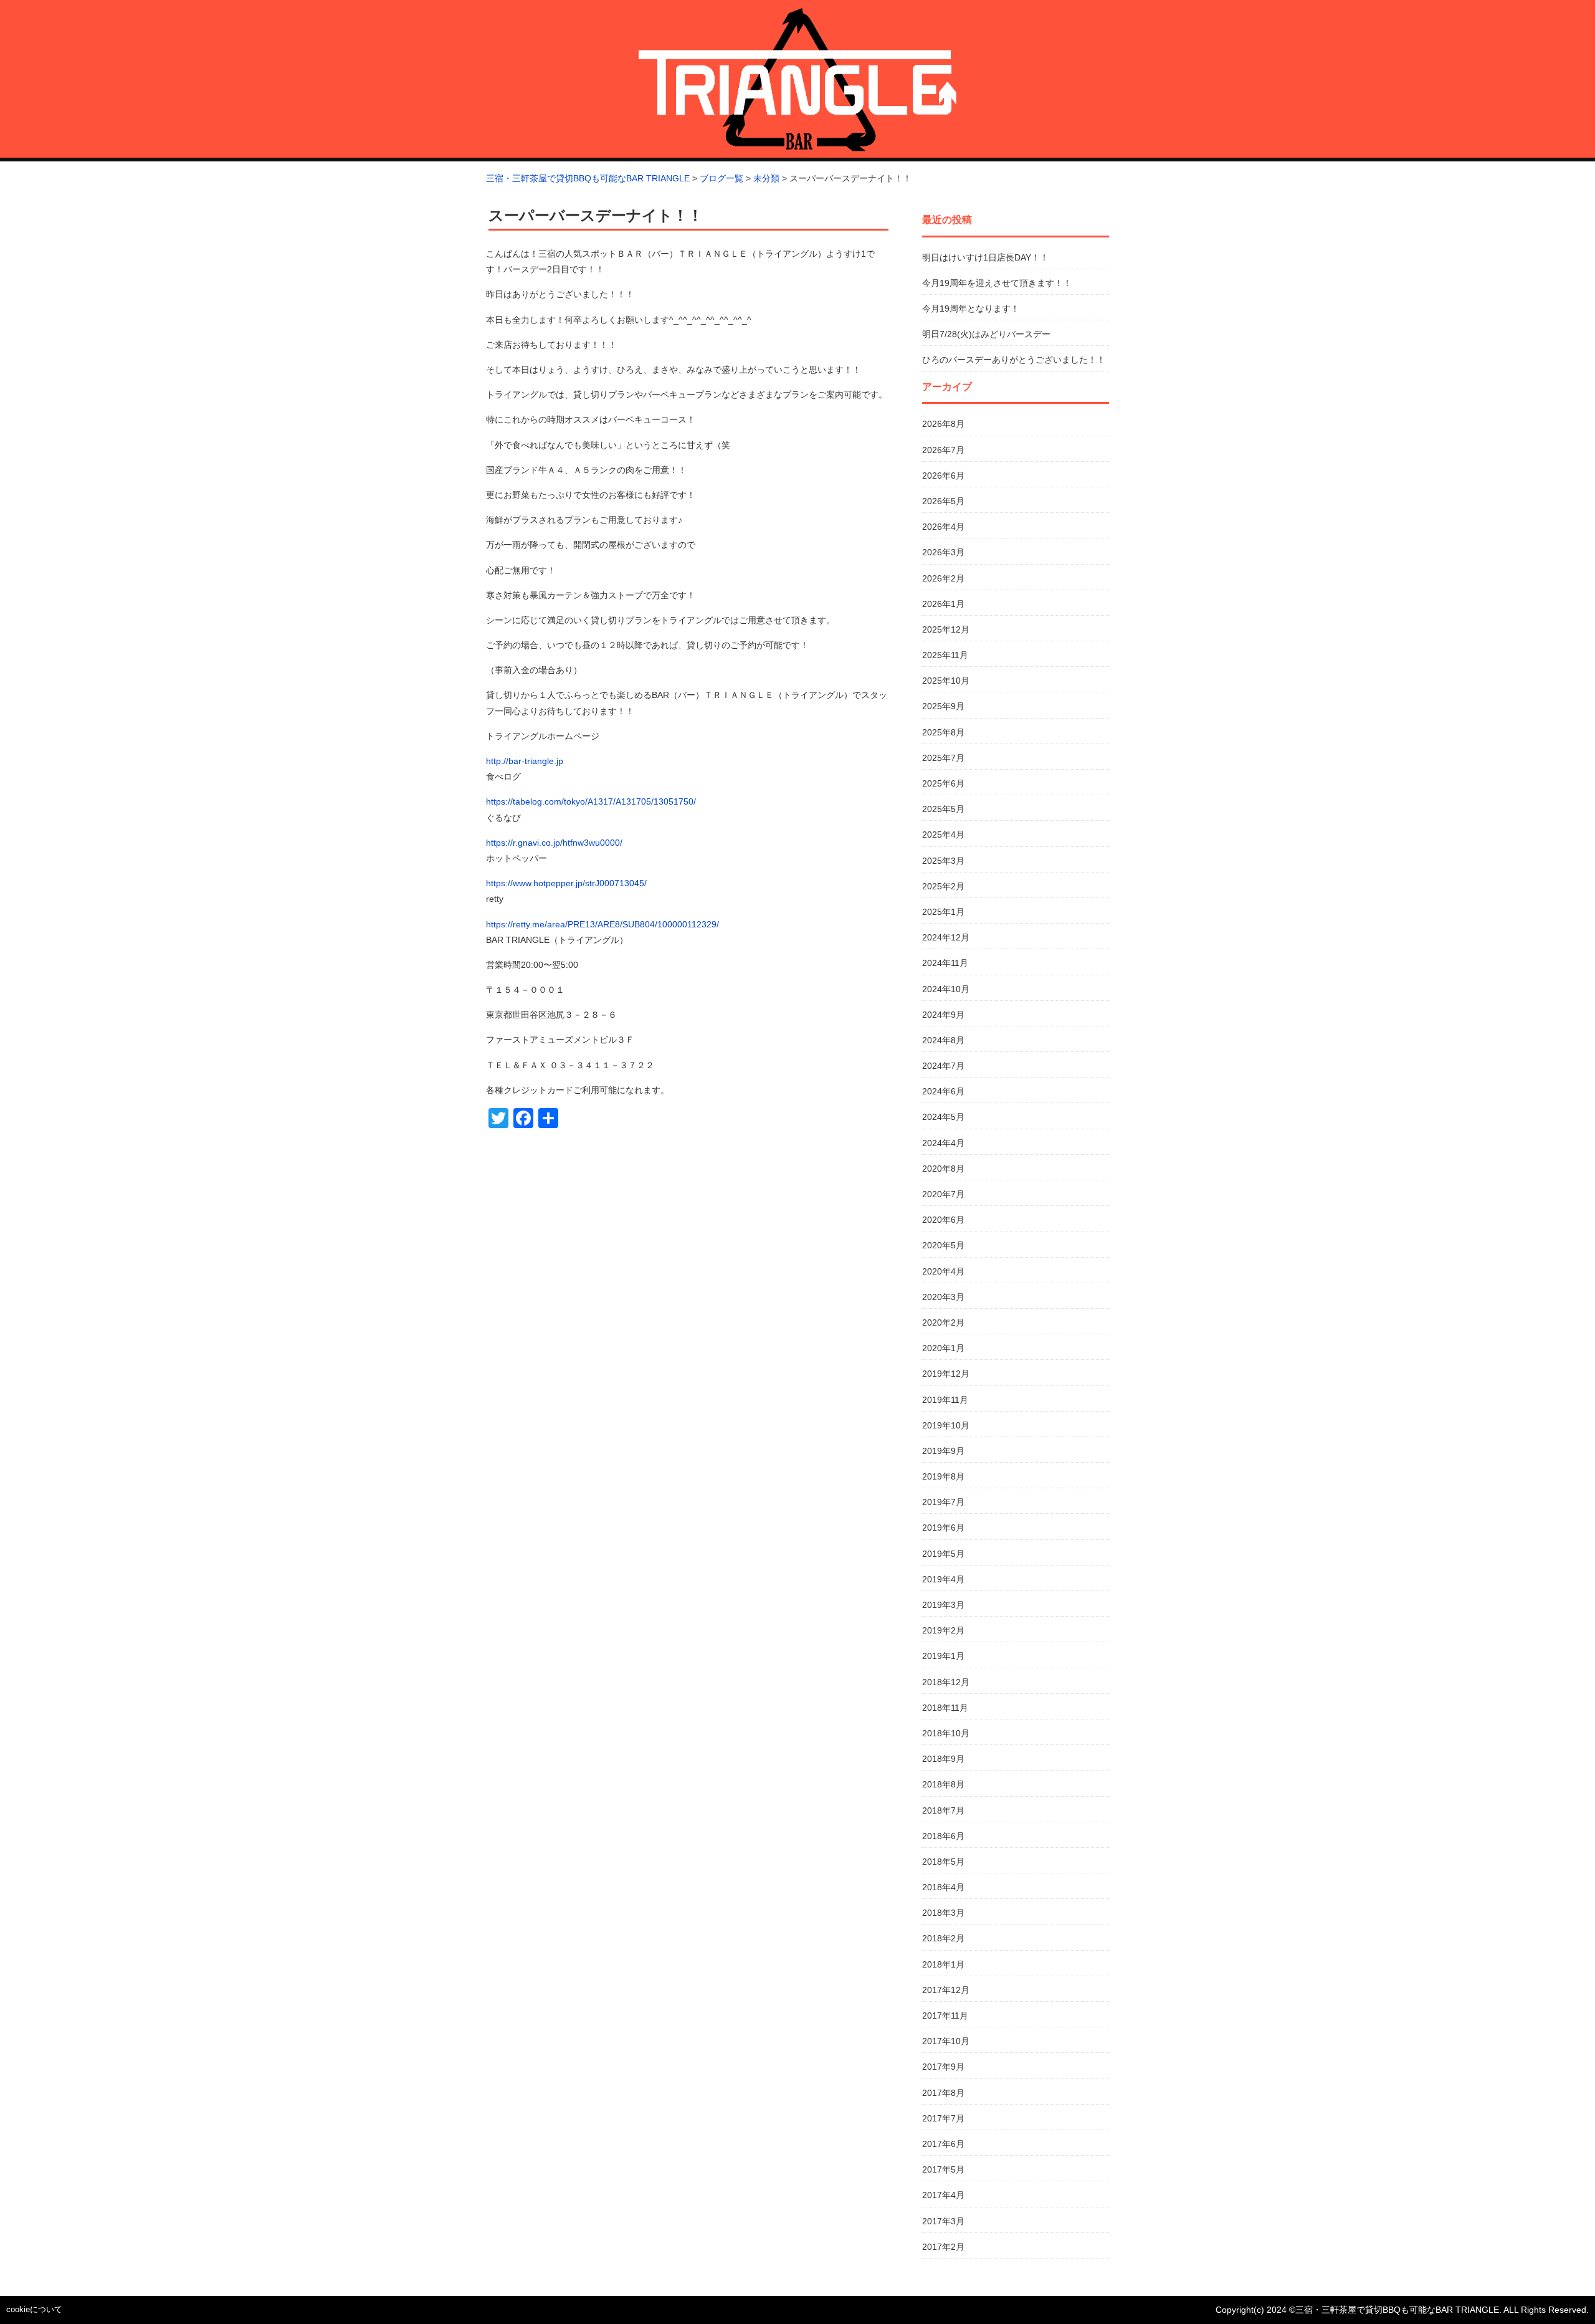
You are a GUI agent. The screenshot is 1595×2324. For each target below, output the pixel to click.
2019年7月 (943, 1502)
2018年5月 (943, 1862)
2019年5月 (943, 1554)
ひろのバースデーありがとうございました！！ (1014, 360)
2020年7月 (943, 1194)
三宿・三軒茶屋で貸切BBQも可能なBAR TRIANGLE (1397, 2310)
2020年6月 (943, 1220)
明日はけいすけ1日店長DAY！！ (985, 257)
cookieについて (34, 2309)
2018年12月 (946, 1682)
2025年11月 (945, 655)
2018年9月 (943, 1759)
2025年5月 (943, 809)
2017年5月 (943, 2169)
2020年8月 (943, 1169)
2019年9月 (943, 1451)
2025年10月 (946, 681)
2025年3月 (943, 861)
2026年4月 (943, 527)
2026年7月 (943, 450)
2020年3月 (943, 1297)
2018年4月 (943, 1887)
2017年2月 (943, 2247)
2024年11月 (945, 963)
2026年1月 (943, 604)
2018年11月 (945, 1708)
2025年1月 (943, 912)
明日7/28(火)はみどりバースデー (986, 334)
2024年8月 (943, 1040)
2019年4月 (943, 1579)
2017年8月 (943, 2093)
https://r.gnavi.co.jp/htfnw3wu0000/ (554, 843)
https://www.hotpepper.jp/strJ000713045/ (566, 883)
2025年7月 (943, 758)
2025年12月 (946, 629)
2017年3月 (943, 2221)
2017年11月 (945, 2016)
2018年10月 (946, 1733)
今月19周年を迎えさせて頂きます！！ (997, 283)
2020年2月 (943, 1322)
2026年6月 (943, 476)
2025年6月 (943, 783)
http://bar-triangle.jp (525, 761)
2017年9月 (943, 2067)
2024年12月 (946, 937)
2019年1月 (943, 1656)
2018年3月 (943, 1913)
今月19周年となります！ (971, 308)
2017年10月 (946, 2041)
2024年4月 (943, 1143)
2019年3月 (943, 1605)
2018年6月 (943, 1836)
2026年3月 (943, 552)
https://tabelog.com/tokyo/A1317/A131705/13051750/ (591, 801)
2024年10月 (946, 989)
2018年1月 (943, 1964)
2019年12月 (946, 1374)
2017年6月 (943, 2144)
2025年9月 (943, 706)
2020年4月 (943, 1271)
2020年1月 (943, 1348)
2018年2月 (943, 1938)
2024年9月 (943, 1015)
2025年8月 (943, 732)
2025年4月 (943, 834)
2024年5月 (943, 1117)
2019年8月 (943, 1476)
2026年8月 (943, 424)
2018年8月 (943, 1784)
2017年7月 (943, 2118)
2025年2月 (943, 886)
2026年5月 (943, 501)
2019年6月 (943, 1528)
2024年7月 (943, 1066)
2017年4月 (943, 2195)
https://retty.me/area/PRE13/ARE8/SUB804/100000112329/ (602, 924)
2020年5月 (943, 1245)
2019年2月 (943, 1630)
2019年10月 (946, 1425)
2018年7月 (943, 1810)
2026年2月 (943, 578)
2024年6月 (943, 1091)
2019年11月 (945, 1400)
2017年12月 (946, 1990)
